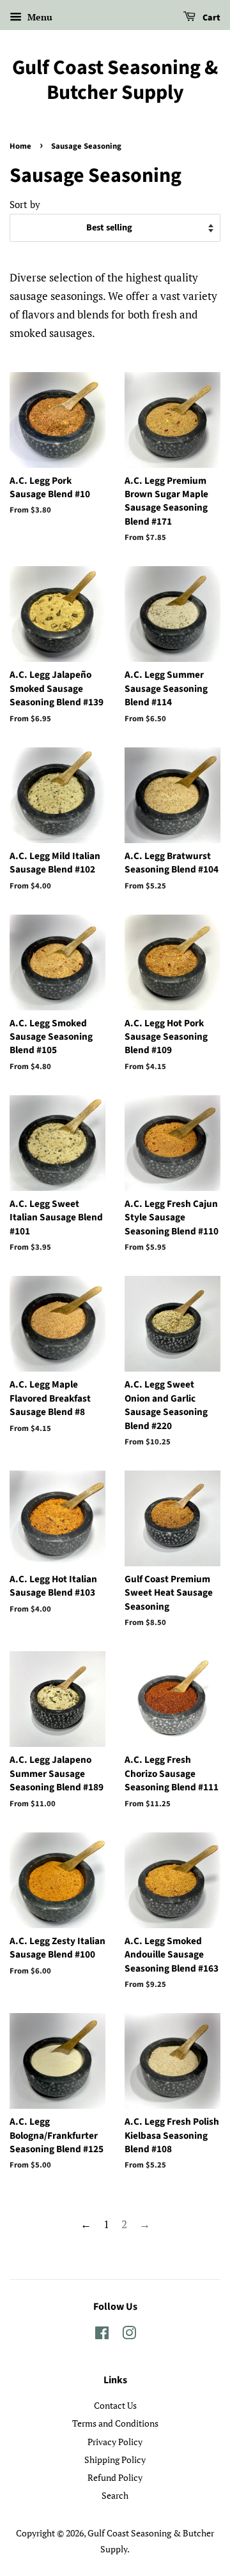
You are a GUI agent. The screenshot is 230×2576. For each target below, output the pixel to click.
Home (20, 146)
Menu (39, 17)
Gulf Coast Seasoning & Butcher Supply (115, 80)
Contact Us (115, 2405)
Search (115, 2495)
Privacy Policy (115, 2442)
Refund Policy (115, 2477)
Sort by (25, 204)
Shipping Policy (115, 2460)
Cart (211, 18)
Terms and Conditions (115, 2423)
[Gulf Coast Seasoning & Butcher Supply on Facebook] (102, 2335)
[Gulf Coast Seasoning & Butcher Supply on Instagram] (129, 2335)
